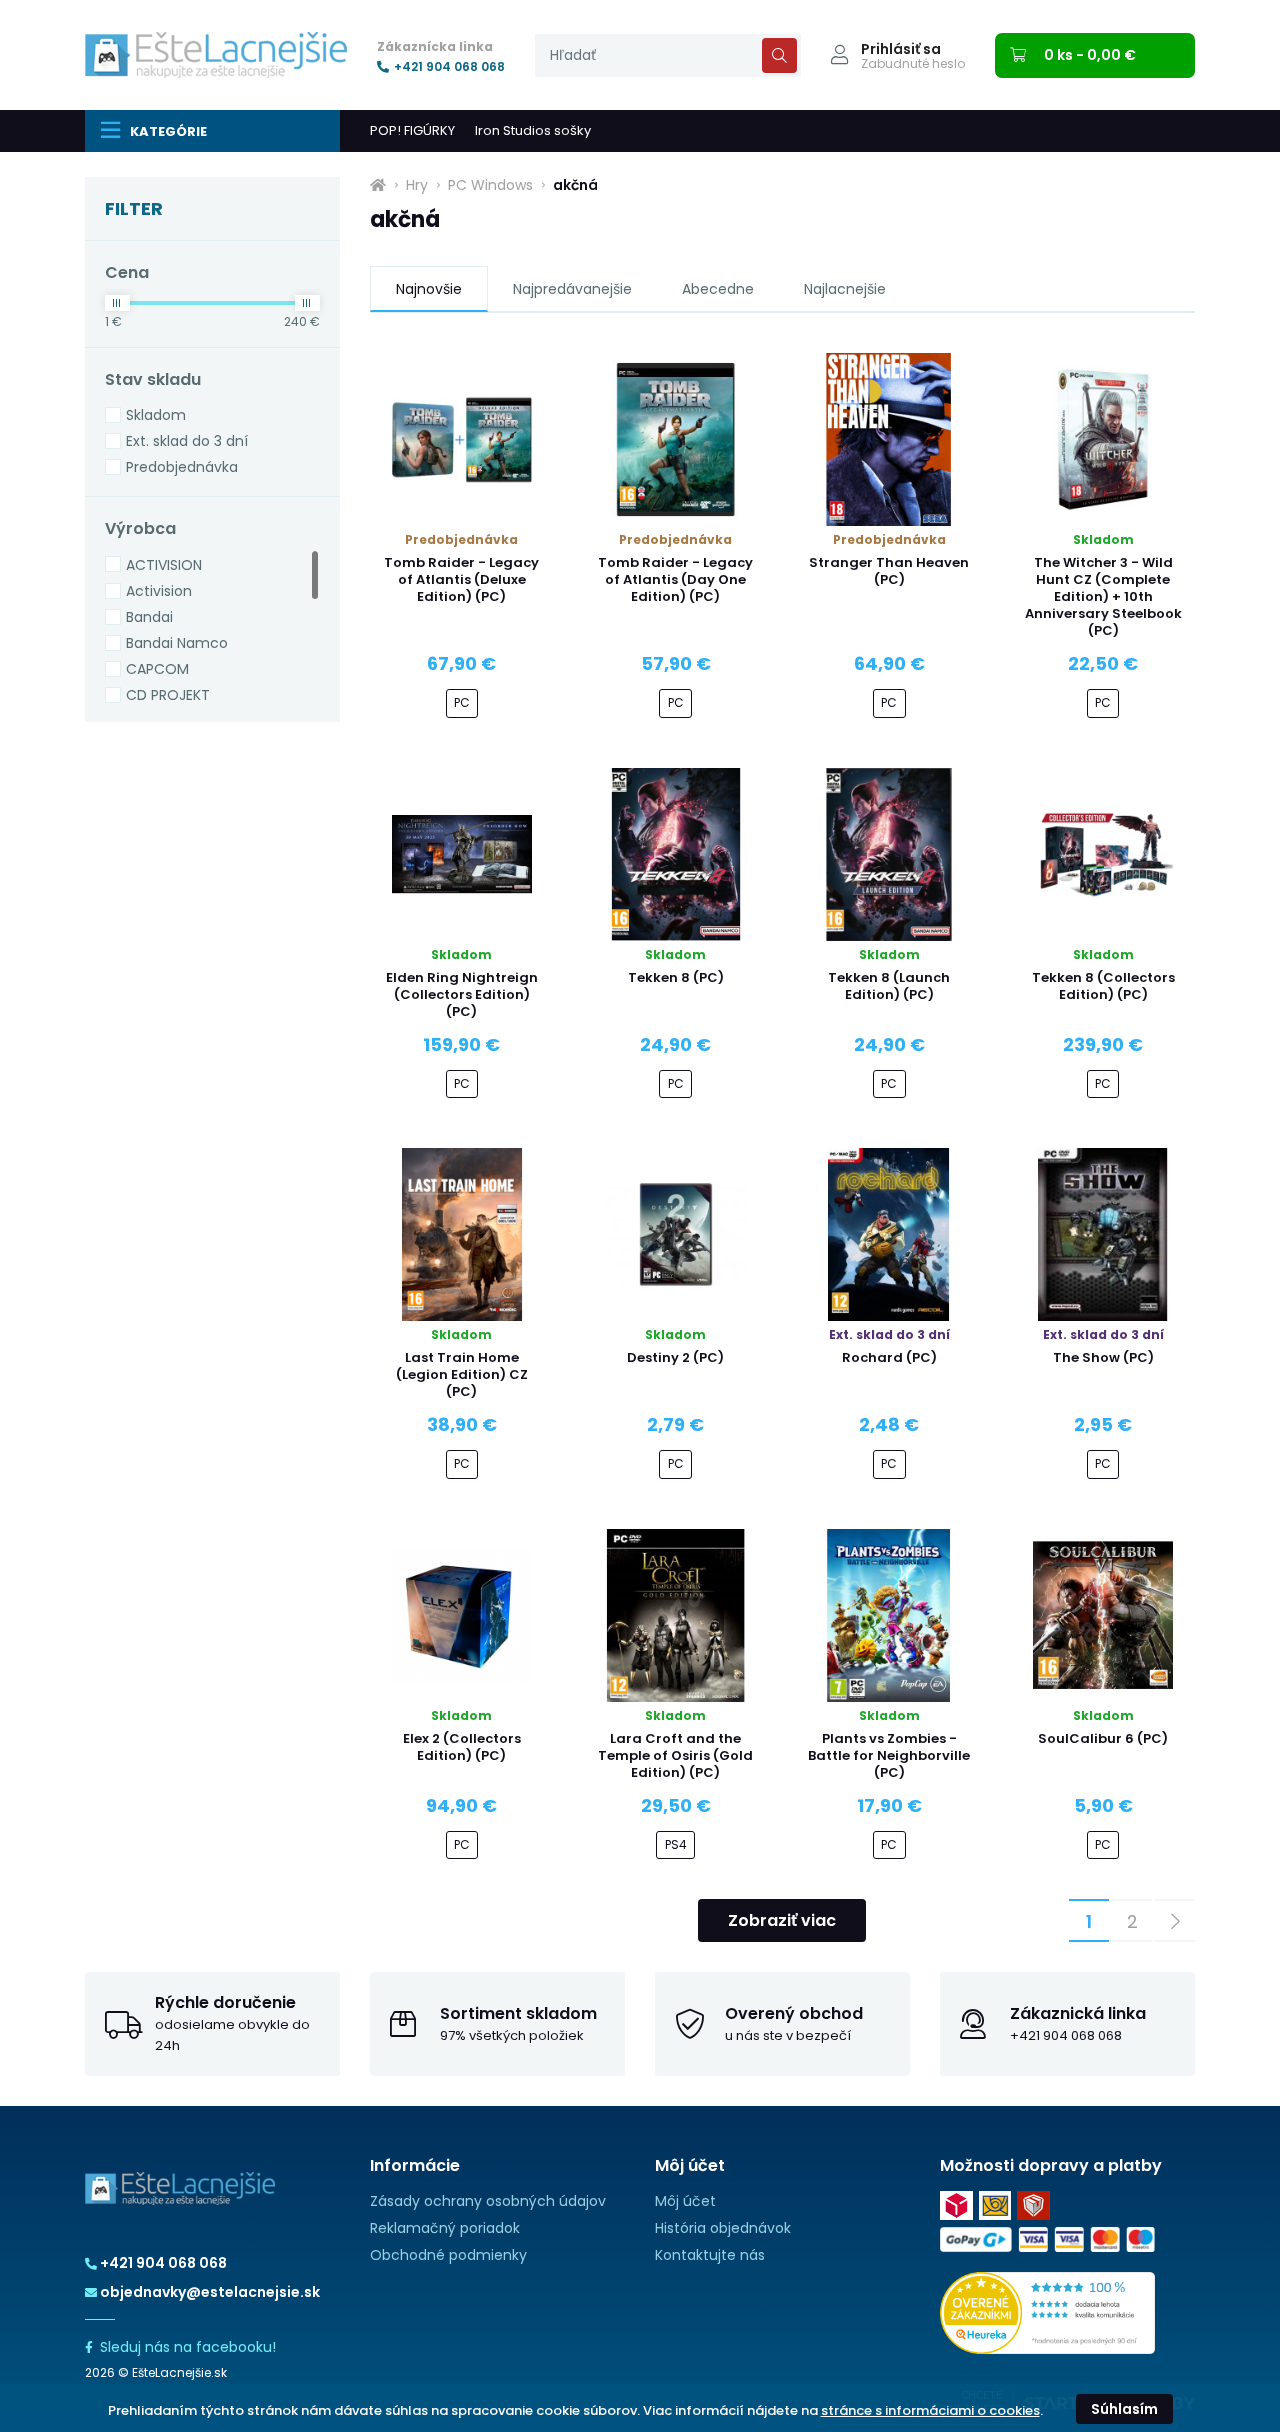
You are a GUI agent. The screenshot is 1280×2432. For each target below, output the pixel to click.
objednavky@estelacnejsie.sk (210, 2292)
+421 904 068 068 (449, 67)
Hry (417, 185)
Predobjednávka (182, 467)
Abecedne (718, 289)
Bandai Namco (177, 643)
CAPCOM (157, 669)
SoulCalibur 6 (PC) (1103, 1738)
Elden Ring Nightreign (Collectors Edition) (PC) (462, 994)
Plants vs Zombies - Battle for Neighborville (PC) (889, 1755)
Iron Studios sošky (533, 130)
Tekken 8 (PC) (676, 977)
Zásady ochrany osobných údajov (488, 2201)
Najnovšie (429, 289)
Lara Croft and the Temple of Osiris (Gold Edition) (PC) (675, 1755)
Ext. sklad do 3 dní (187, 441)
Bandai (149, 617)
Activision (159, 591)
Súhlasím (1124, 2409)
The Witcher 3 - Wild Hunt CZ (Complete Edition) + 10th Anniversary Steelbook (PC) (1103, 596)
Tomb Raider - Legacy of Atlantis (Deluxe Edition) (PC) (461, 579)
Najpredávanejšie (572, 289)
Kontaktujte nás (710, 2255)
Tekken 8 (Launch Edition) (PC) (889, 986)
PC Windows (490, 185)
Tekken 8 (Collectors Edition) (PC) (1103, 986)
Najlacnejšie (845, 289)
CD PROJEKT (168, 695)
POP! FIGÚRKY (412, 130)
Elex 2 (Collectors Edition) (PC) (462, 1747)
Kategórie (168, 131)
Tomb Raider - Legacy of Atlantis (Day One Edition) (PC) (675, 579)
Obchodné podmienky (448, 2255)
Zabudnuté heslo (913, 64)
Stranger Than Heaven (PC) (889, 571)
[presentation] (668, 55)
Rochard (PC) (889, 1357)
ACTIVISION (164, 565)
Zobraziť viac (782, 1920)
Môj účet (685, 2201)
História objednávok (723, 2228)
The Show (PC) (1103, 1357)
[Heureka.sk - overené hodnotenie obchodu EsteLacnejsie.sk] (1047, 2312)
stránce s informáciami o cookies (930, 2410)
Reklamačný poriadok (445, 2228)
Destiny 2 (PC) (675, 1357)
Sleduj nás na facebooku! (188, 2347)
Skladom (156, 415)
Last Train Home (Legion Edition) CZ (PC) (462, 1374)
